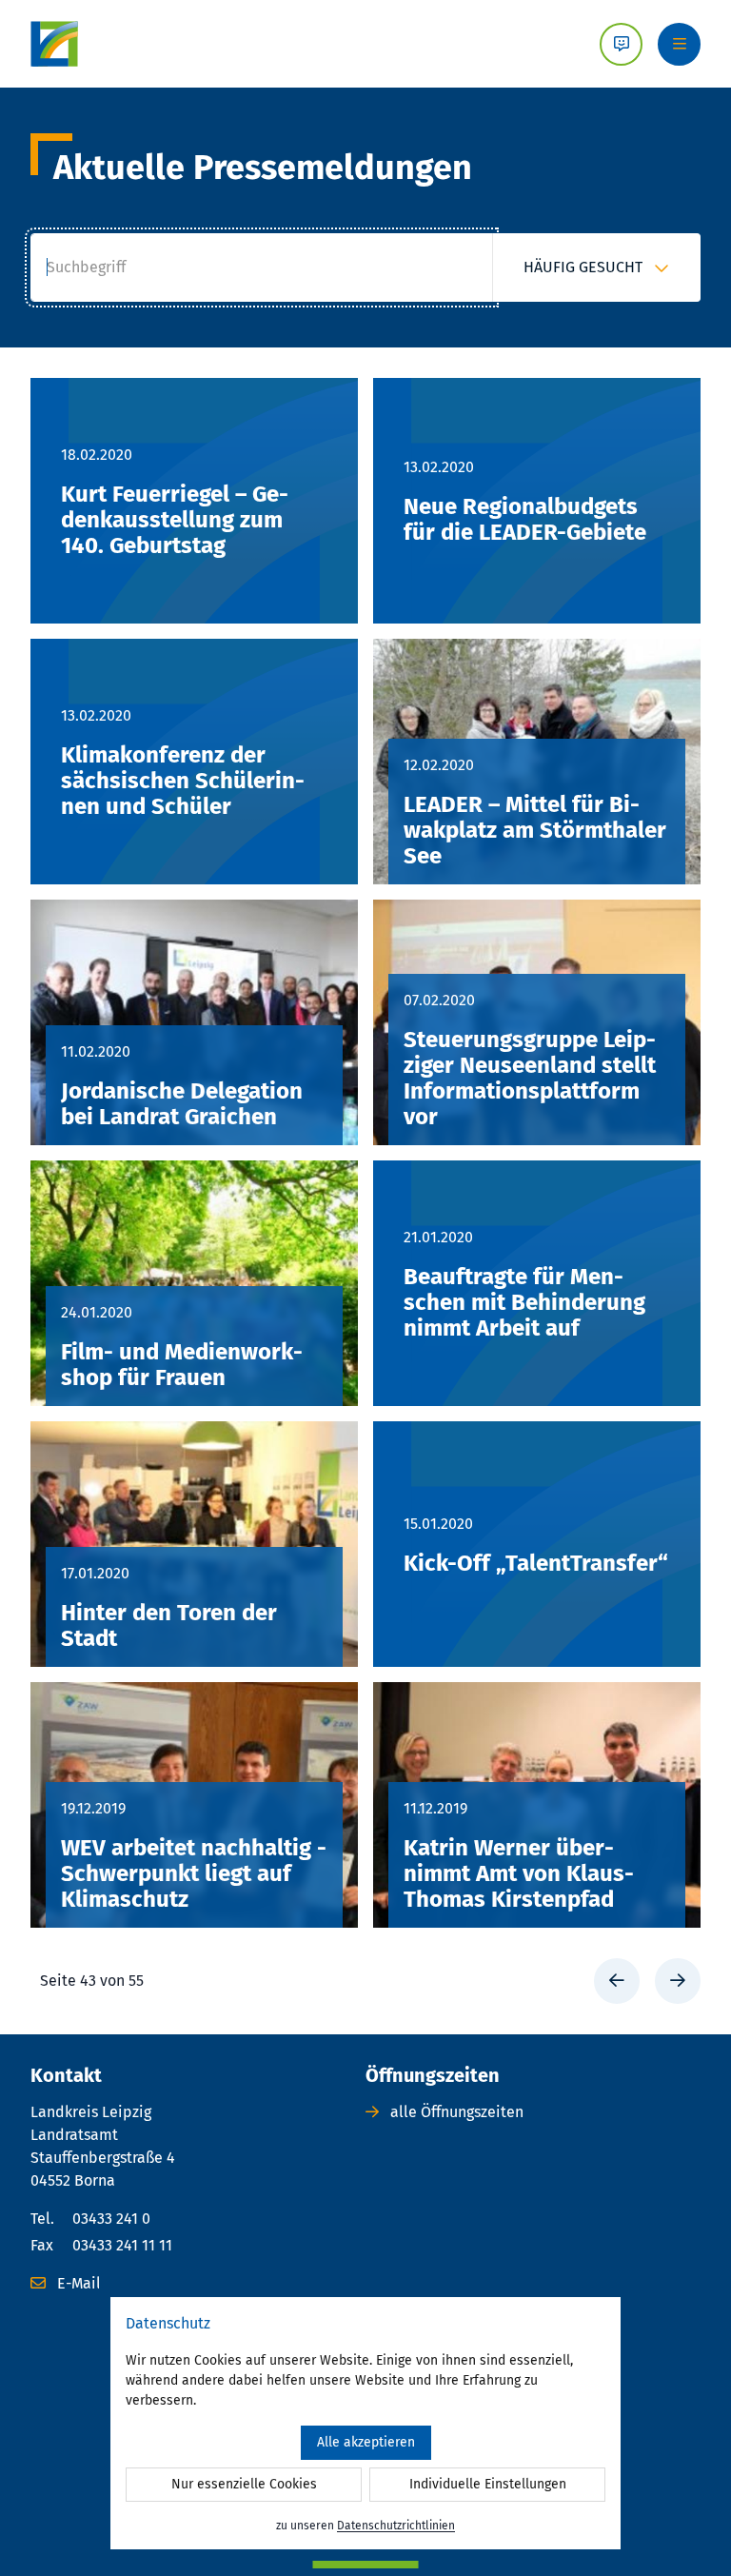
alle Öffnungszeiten (455, 2112)
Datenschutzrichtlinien (396, 2526)
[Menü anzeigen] (679, 44)
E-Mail (77, 2283)
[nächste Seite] (678, 1981)
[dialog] (365, 2423)
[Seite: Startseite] (54, 44)
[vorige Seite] (617, 1981)
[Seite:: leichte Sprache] (621, 44)
